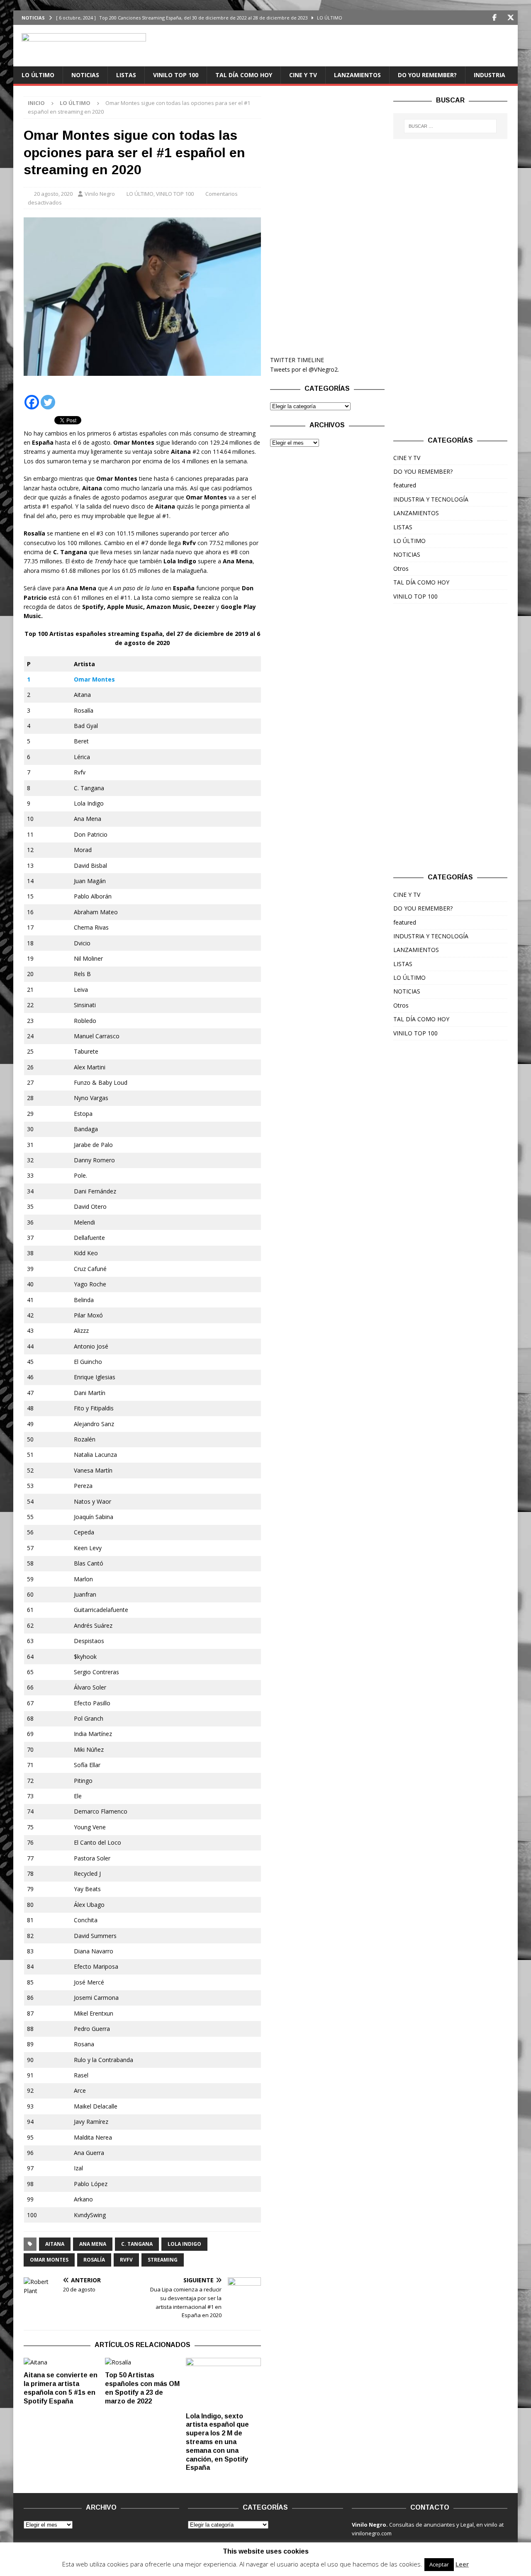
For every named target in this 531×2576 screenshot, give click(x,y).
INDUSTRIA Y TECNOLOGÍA (431, 499)
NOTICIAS (85, 75)
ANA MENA (93, 2244)
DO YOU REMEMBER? (427, 75)
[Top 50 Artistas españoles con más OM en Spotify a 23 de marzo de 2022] (142, 2362)
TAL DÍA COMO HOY (244, 75)
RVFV (126, 2260)
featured (405, 485)
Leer (462, 2564)
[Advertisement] (327, 221)
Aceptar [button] (439, 2564)
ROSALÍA (94, 2260)
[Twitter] (510, 18)
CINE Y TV (303, 75)
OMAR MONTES (49, 2260)
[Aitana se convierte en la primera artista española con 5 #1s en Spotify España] (61, 2362)
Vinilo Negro (100, 194)
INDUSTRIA (490, 75)
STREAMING (163, 2260)
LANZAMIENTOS (357, 75)
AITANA (55, 2244)
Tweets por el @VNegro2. (304, 369)
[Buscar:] (451, 126)
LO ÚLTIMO (38, 75)
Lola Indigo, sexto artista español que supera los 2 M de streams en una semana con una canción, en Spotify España (217, 2442)
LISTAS (126, 75)
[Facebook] (494, 18)
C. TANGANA (137, 2244)
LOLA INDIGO (184, 2244)
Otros (401, 569)
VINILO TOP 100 (176, 75)
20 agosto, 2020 (53, 194)
